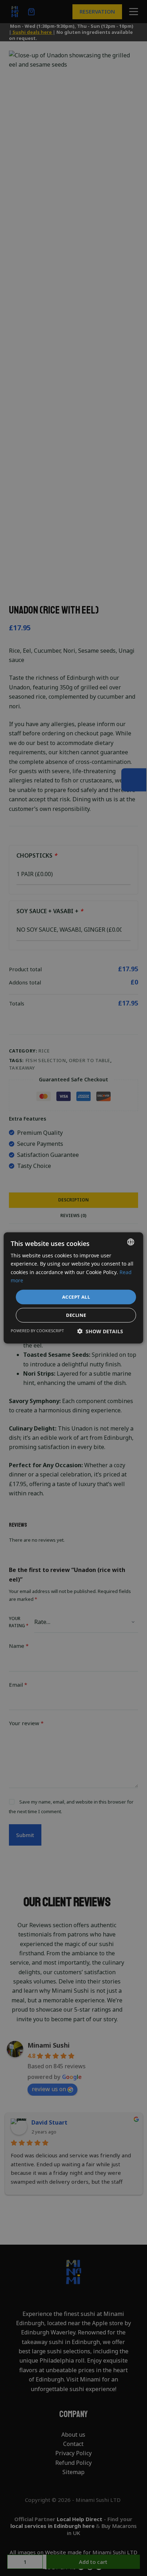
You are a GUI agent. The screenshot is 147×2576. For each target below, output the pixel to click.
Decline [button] (76, 1315)
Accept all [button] (76, 1297)
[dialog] (73, 1288)
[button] (100, 1331)
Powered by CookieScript (37, 1331)
